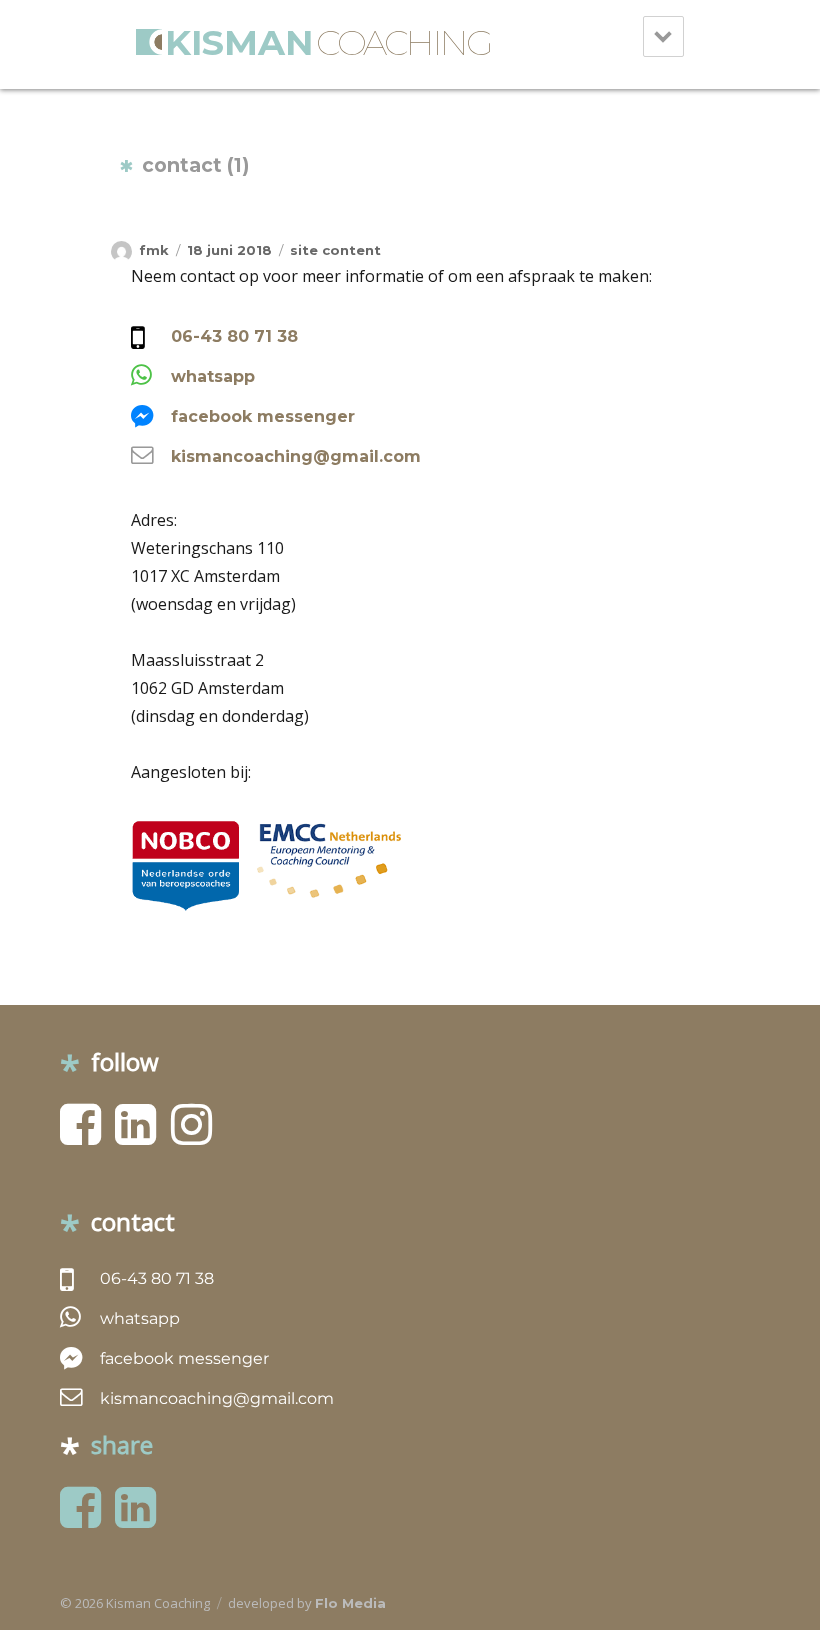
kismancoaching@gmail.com (296, 456)
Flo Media (350, 1603)
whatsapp (213, 376)
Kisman (327, 42)
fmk (154, 250)
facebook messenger (263, 416)
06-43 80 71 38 (234, 336)
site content (335, 250)
